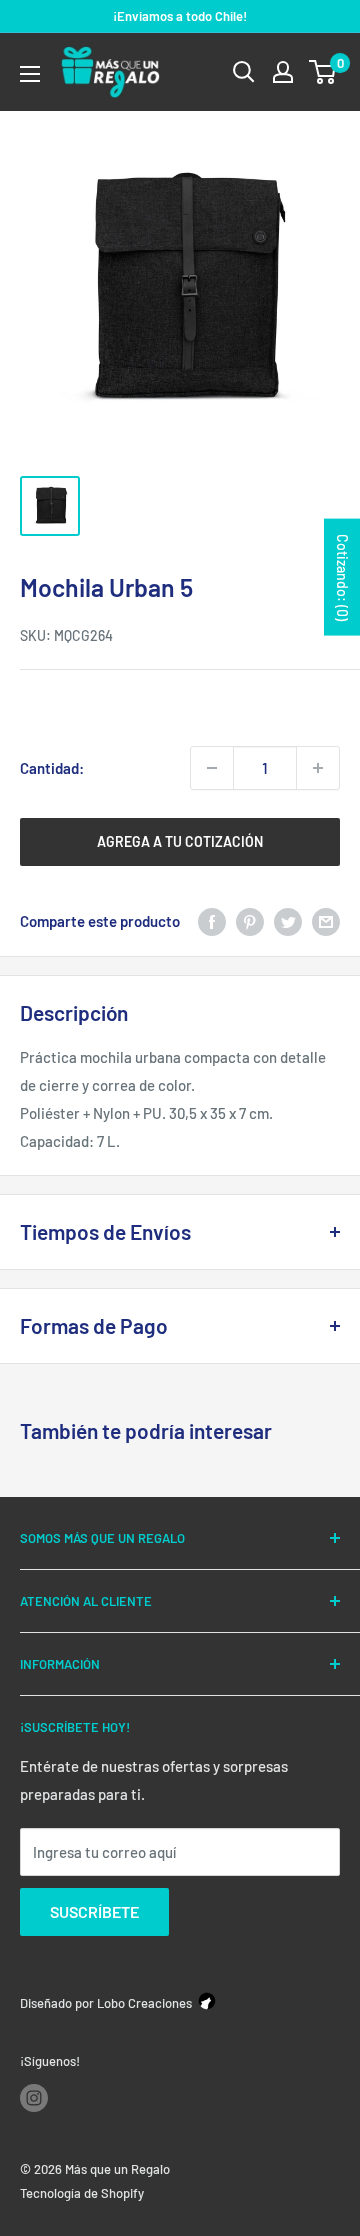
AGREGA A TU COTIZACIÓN (180, 841)
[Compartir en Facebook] (212, 921)
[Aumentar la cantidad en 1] (318, 768)
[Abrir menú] (30, 74)
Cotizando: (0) (342, 577)
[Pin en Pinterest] (250, 921)
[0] (323, 72)
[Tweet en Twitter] (288, 921)
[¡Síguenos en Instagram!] (34, 2098)
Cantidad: (52, 768)
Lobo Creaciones (144, 2003)
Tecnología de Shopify (82, 2193)
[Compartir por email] (326, 921)
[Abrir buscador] (244, 72)
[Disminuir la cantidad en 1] (212, 768)
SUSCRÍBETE (94, 1911)
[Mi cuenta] (283, 72)
